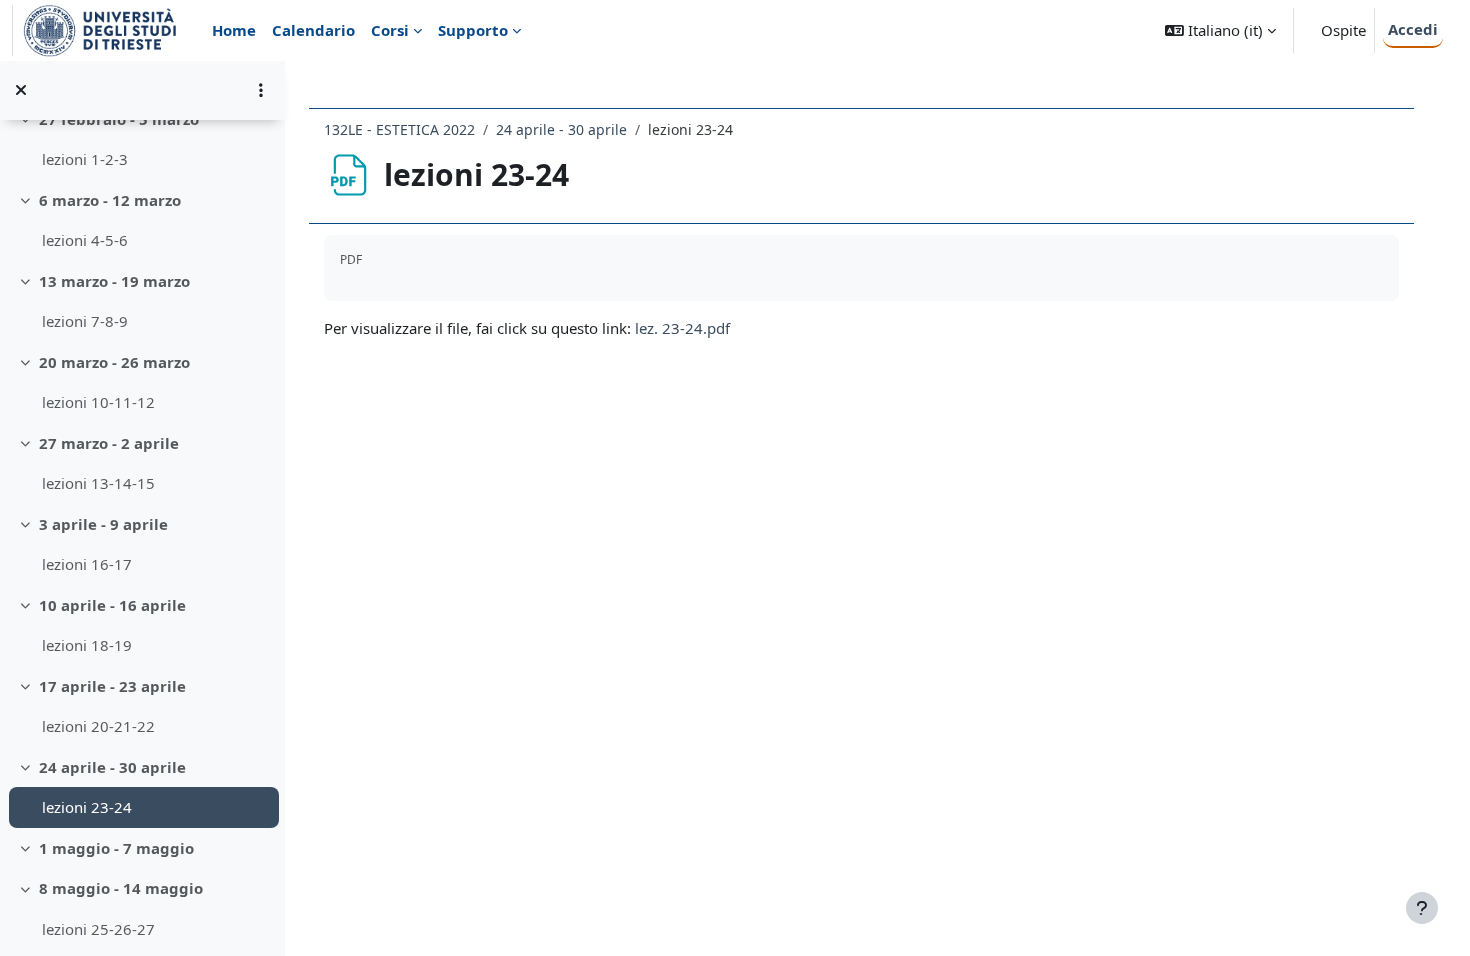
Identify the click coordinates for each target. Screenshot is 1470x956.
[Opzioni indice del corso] (261, 90)
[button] (1220, 30)
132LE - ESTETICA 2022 (399, 129)
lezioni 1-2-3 (85, 159)
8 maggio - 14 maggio (121, 888)
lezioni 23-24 (87, 807)
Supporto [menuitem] (473, 30)
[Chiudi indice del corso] (21, 90)
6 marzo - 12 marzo (110, 200)
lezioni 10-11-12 (98, 402)
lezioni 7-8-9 (85, 321)
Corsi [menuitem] (390, 30)
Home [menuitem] (234, 30)
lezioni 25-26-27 (98, 929)
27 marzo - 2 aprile (109, 443)
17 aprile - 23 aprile (112, 686)
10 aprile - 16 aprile (112, 605)
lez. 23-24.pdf (682, 328)
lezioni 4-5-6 (85, 240)
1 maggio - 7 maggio (116, 848)
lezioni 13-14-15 (98, 483)
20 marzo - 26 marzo (114, 362)
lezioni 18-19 (87, 645)
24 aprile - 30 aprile (112, 767)
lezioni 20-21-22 (98, 726)
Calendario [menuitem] (313, 30)
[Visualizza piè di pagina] (1422, 908)
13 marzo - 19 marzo (114, 281)
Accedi (1413, 29)
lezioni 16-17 (87, 564)
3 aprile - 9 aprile (103, 524)
